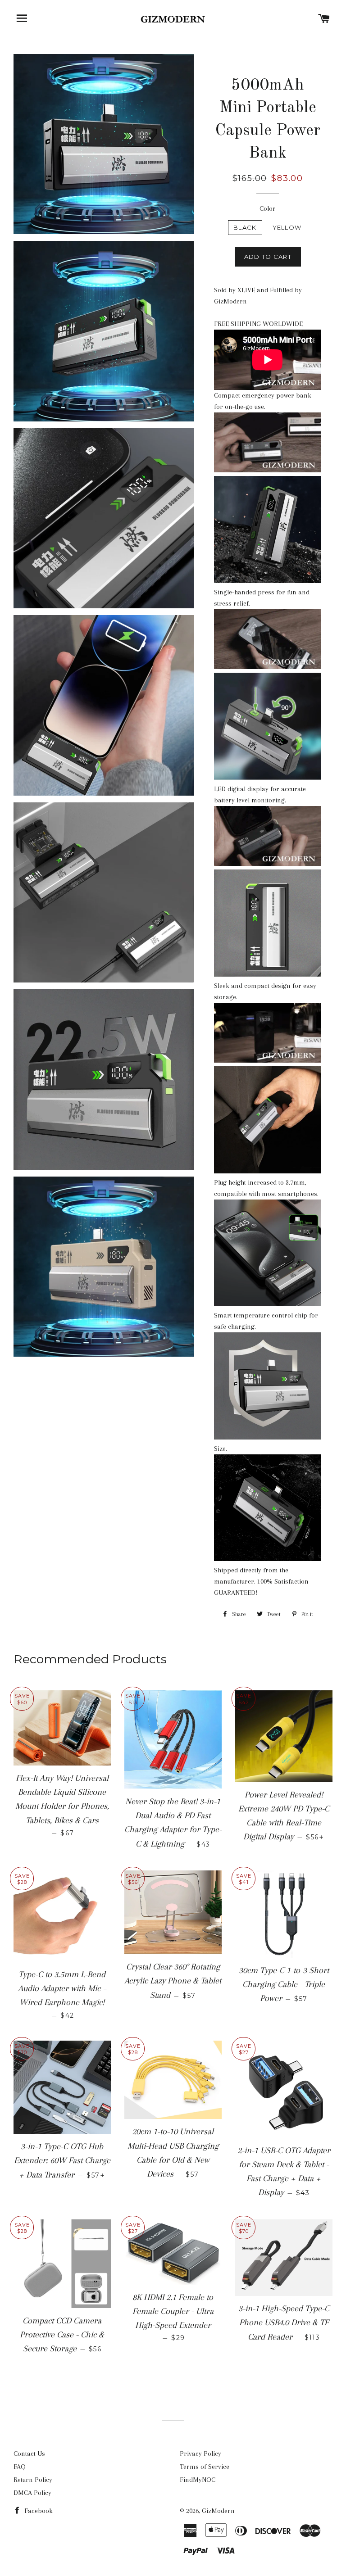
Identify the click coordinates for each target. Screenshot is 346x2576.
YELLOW (287, 227)
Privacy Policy (200, 2454)
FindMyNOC (198, 2480)
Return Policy (33, 2480)
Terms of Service (205, 2467)
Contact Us (29, 2454)
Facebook (38, 2511)
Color (268, 208)
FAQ (20, 2467)
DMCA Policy (32, 2493)
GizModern (218, 2511)
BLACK (245, 227)
